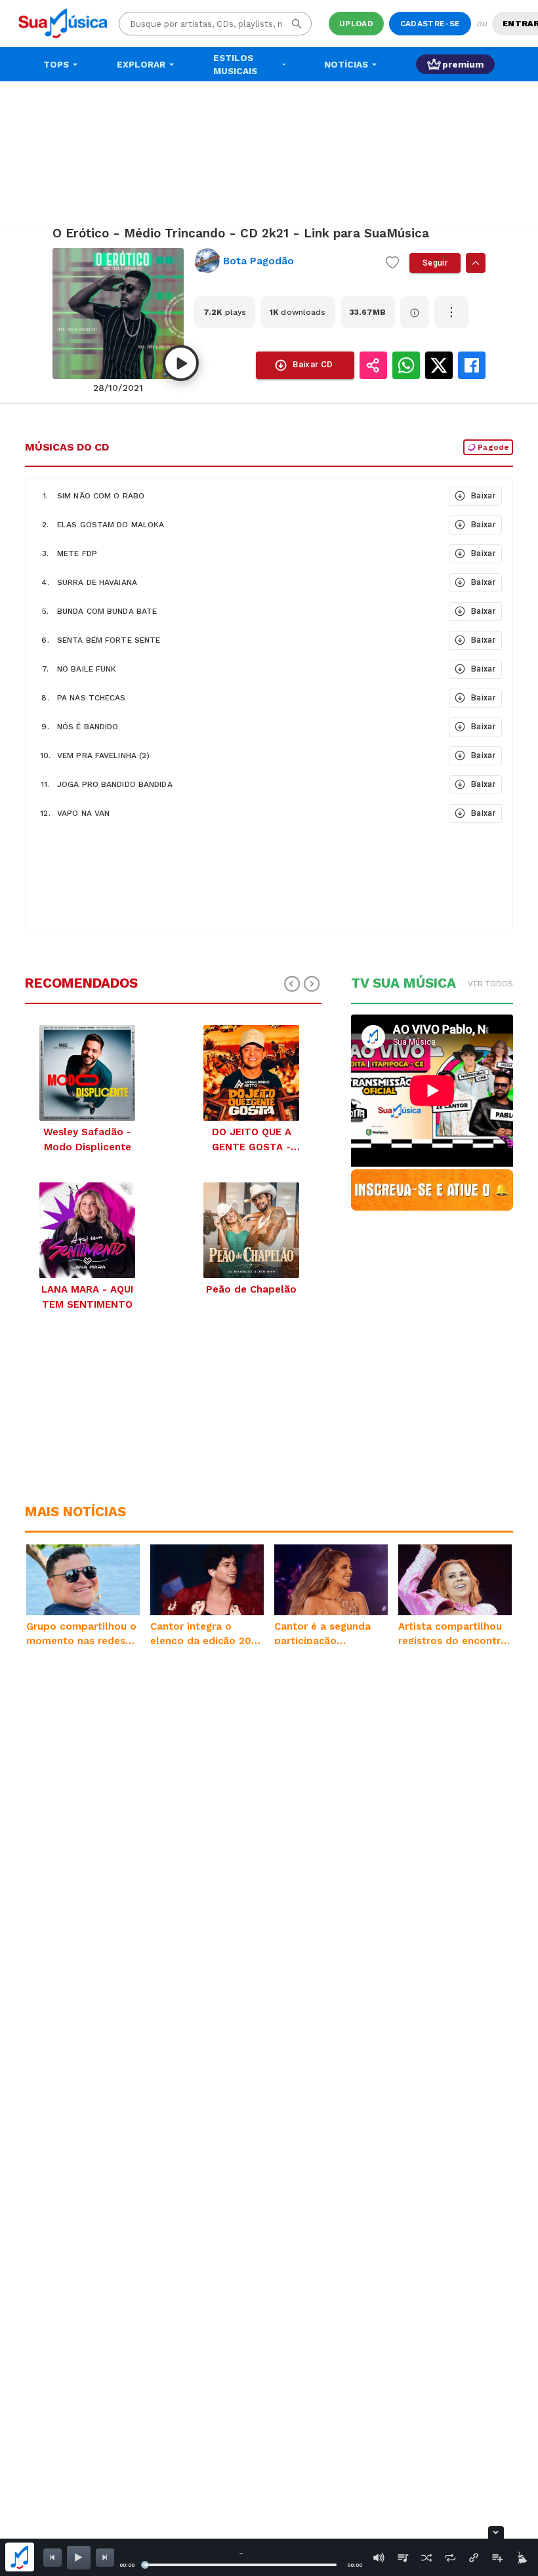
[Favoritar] (392, 263)
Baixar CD (313, 364)
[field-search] (297, 24)
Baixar (483, 496)
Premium (463, 64)
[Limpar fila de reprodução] (521, 2558)
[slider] (145, 2565)
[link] (285, 261)
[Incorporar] (474, 2558)
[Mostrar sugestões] (476, 263)
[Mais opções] (451, 312)
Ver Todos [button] (490, 984)
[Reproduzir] (181, 363)
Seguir (435, 263)
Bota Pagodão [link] (259, 261)
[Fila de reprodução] (403, 2558)
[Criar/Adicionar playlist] (497, 2558)
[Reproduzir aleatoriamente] (426, 2558)
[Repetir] (450, 2558)
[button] (236, 496)
